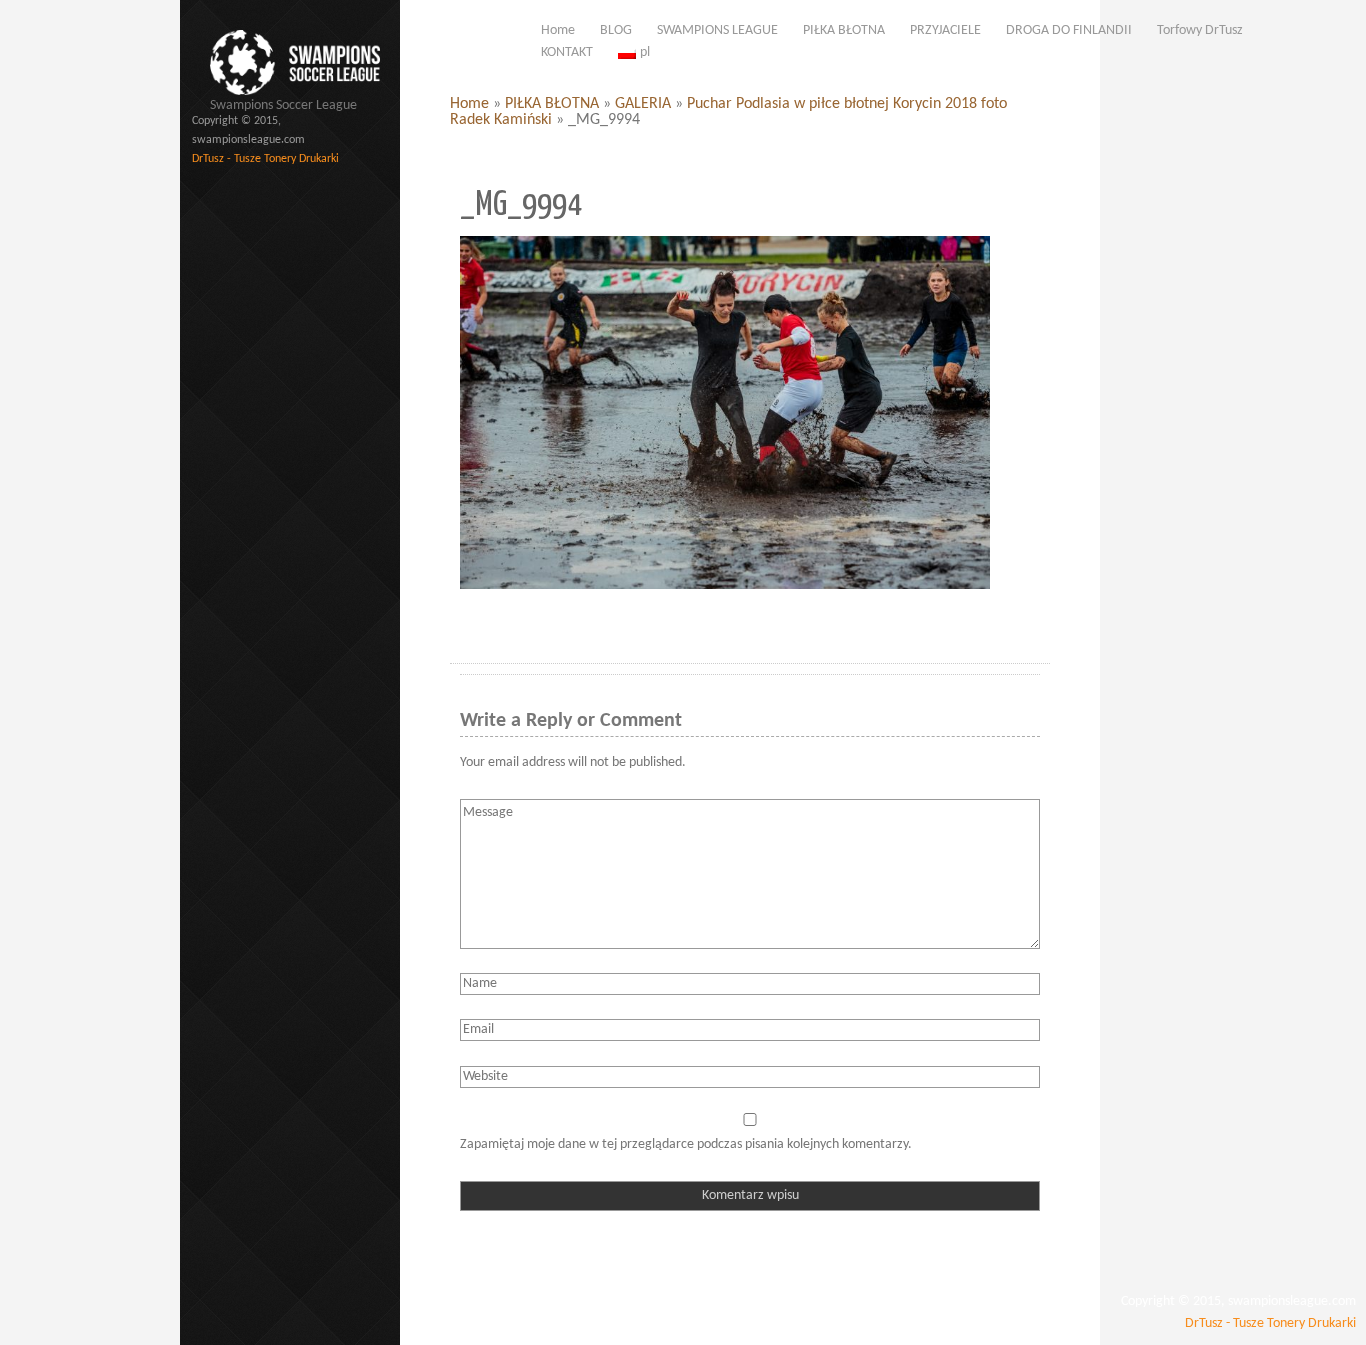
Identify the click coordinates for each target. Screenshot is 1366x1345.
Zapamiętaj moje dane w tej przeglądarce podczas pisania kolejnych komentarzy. (686, 1144)
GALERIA (643, 104)
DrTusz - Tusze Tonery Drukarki (265, 159)
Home (469, 104)
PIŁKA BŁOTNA (552, 104)
